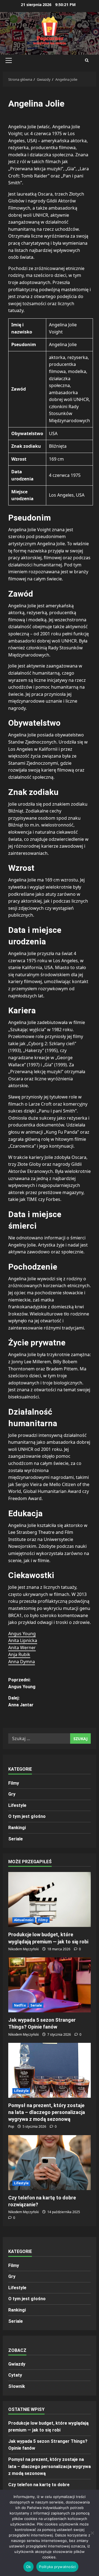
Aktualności (24, 1920)
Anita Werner (22, 1648)
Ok (29, 2567)
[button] (9, 60)
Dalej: (21, 1702)
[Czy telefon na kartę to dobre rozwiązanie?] (50, 2163)
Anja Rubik (19, 1654)
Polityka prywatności (57, 2567)
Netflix (20, 2005)
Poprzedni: (22, 1683)
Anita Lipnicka (23, 1640)
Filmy (14, 1783)
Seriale (16, 1839)
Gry (12, 1794)
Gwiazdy (17, 2364)
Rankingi (17, 1828)
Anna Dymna (22, 1662)
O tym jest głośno (27, 1816)
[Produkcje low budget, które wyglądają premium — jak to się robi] (50, 1899)
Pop (11, 2126)
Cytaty (15, 2375)
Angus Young (22, 1634)
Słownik (17, 2386)
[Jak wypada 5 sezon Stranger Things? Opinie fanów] (50, 1985)
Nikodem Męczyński (24, 1949)
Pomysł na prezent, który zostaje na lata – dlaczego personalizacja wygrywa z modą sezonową (47, 2112)
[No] (92, 2533)
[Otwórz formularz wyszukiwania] (87, 60)
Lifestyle (17, 1805)
